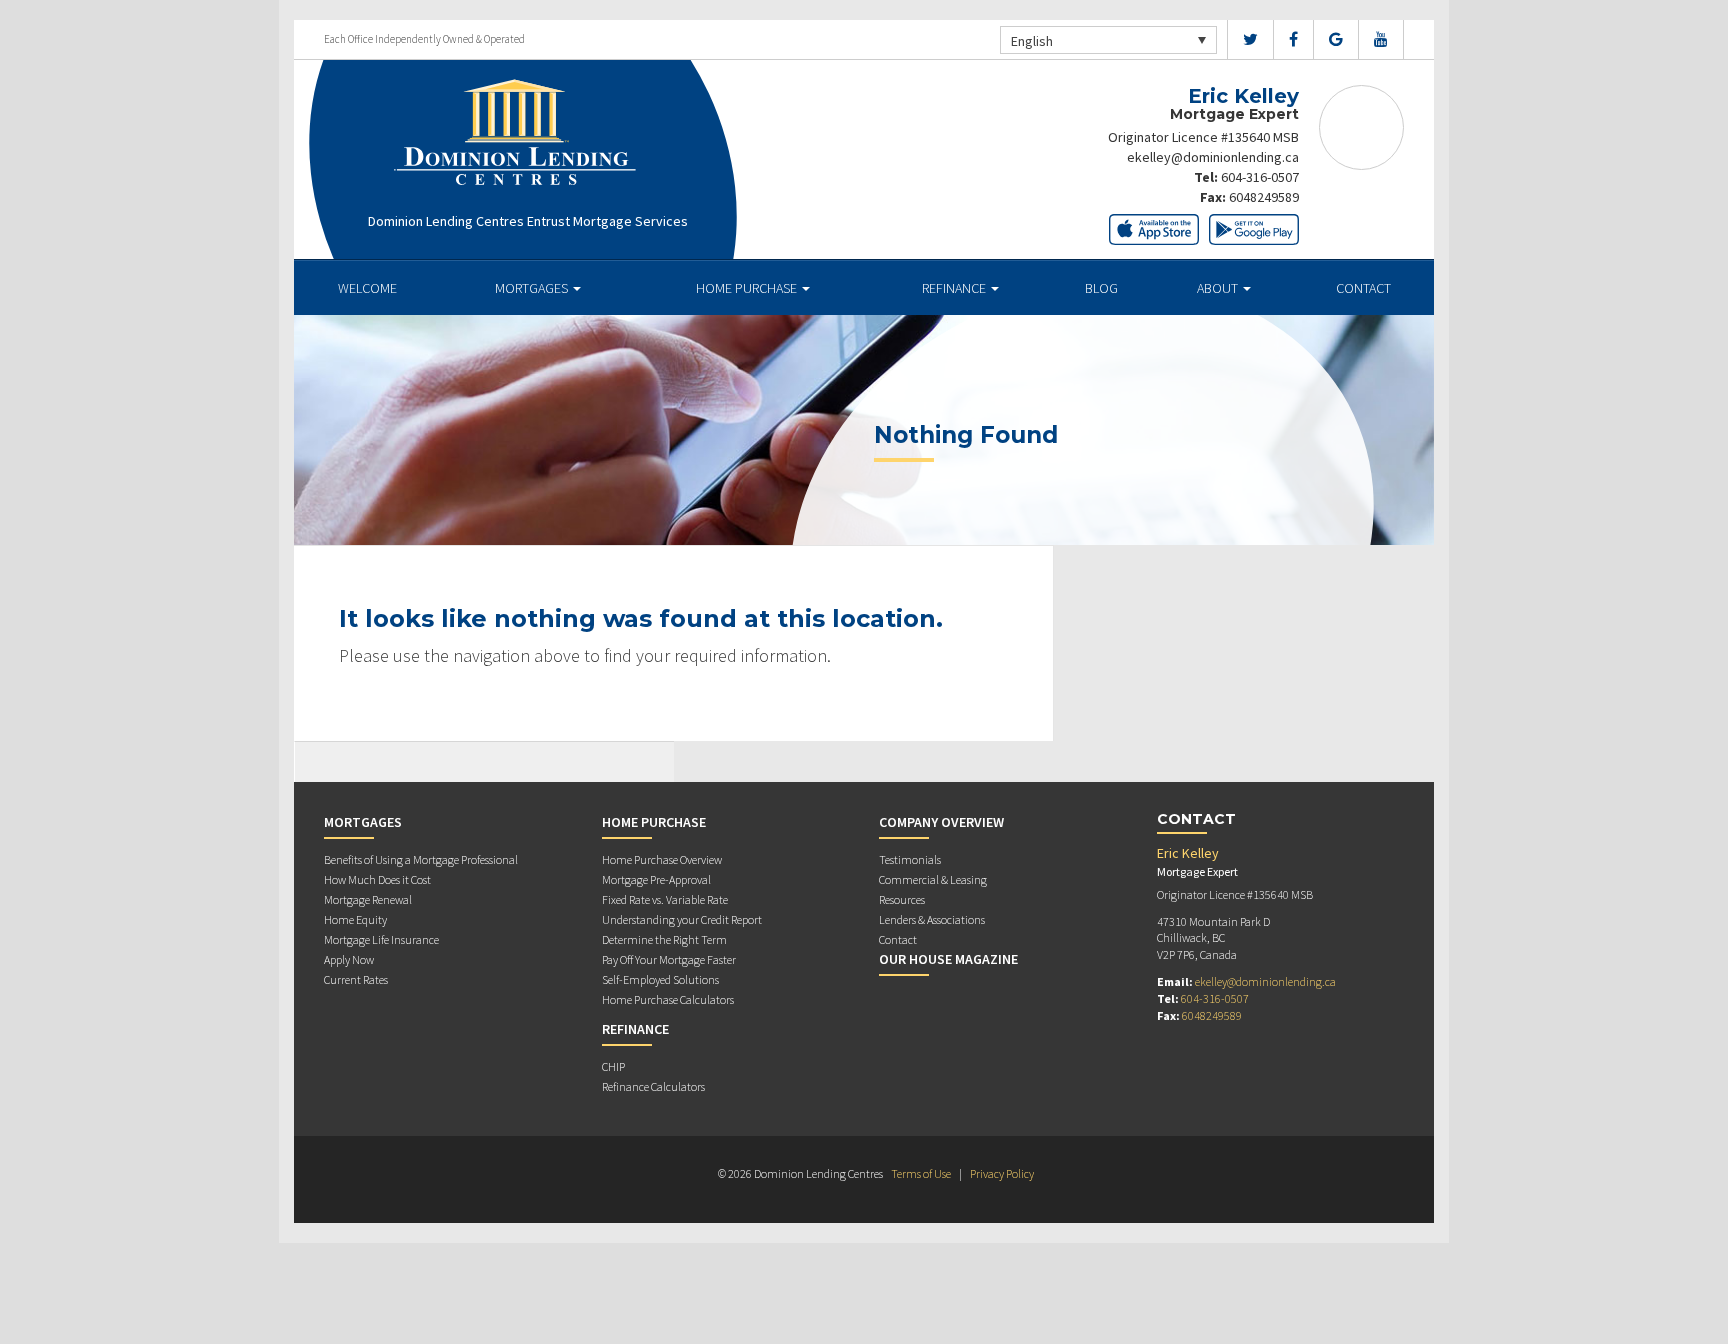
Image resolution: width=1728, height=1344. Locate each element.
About (1219, 288)
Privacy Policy (1002, 1173)
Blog (1101, 288)
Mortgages (533, 288)
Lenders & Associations (932, 919)
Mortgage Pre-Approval (656, 879)
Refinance (955, 288)
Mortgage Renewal (368, 899)
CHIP (613, 1066)
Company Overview (941, 822)
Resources (902, 899)
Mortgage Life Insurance (381, 939)
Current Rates (356, 979)
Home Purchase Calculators (668, 999)
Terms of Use (921, 1173)
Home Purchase (748, 288)
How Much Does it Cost (377, 879)
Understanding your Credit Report (682, 919)
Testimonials (910, 859)
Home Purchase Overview (662, 859)
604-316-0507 (1260, 177)
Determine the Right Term (664, 939)
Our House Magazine (948, 959)
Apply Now (349, 959)
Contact (1363, 288)
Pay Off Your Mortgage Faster (669, 959)
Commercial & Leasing (933, 879)
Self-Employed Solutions (660, 979)
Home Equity (355, 919)
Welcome (367, 288)
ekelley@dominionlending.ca (1213, 157)
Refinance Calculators (653, 1086)
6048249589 (1264, 197)
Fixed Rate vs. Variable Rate (665, 899)
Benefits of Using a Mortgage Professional (421, 859)
